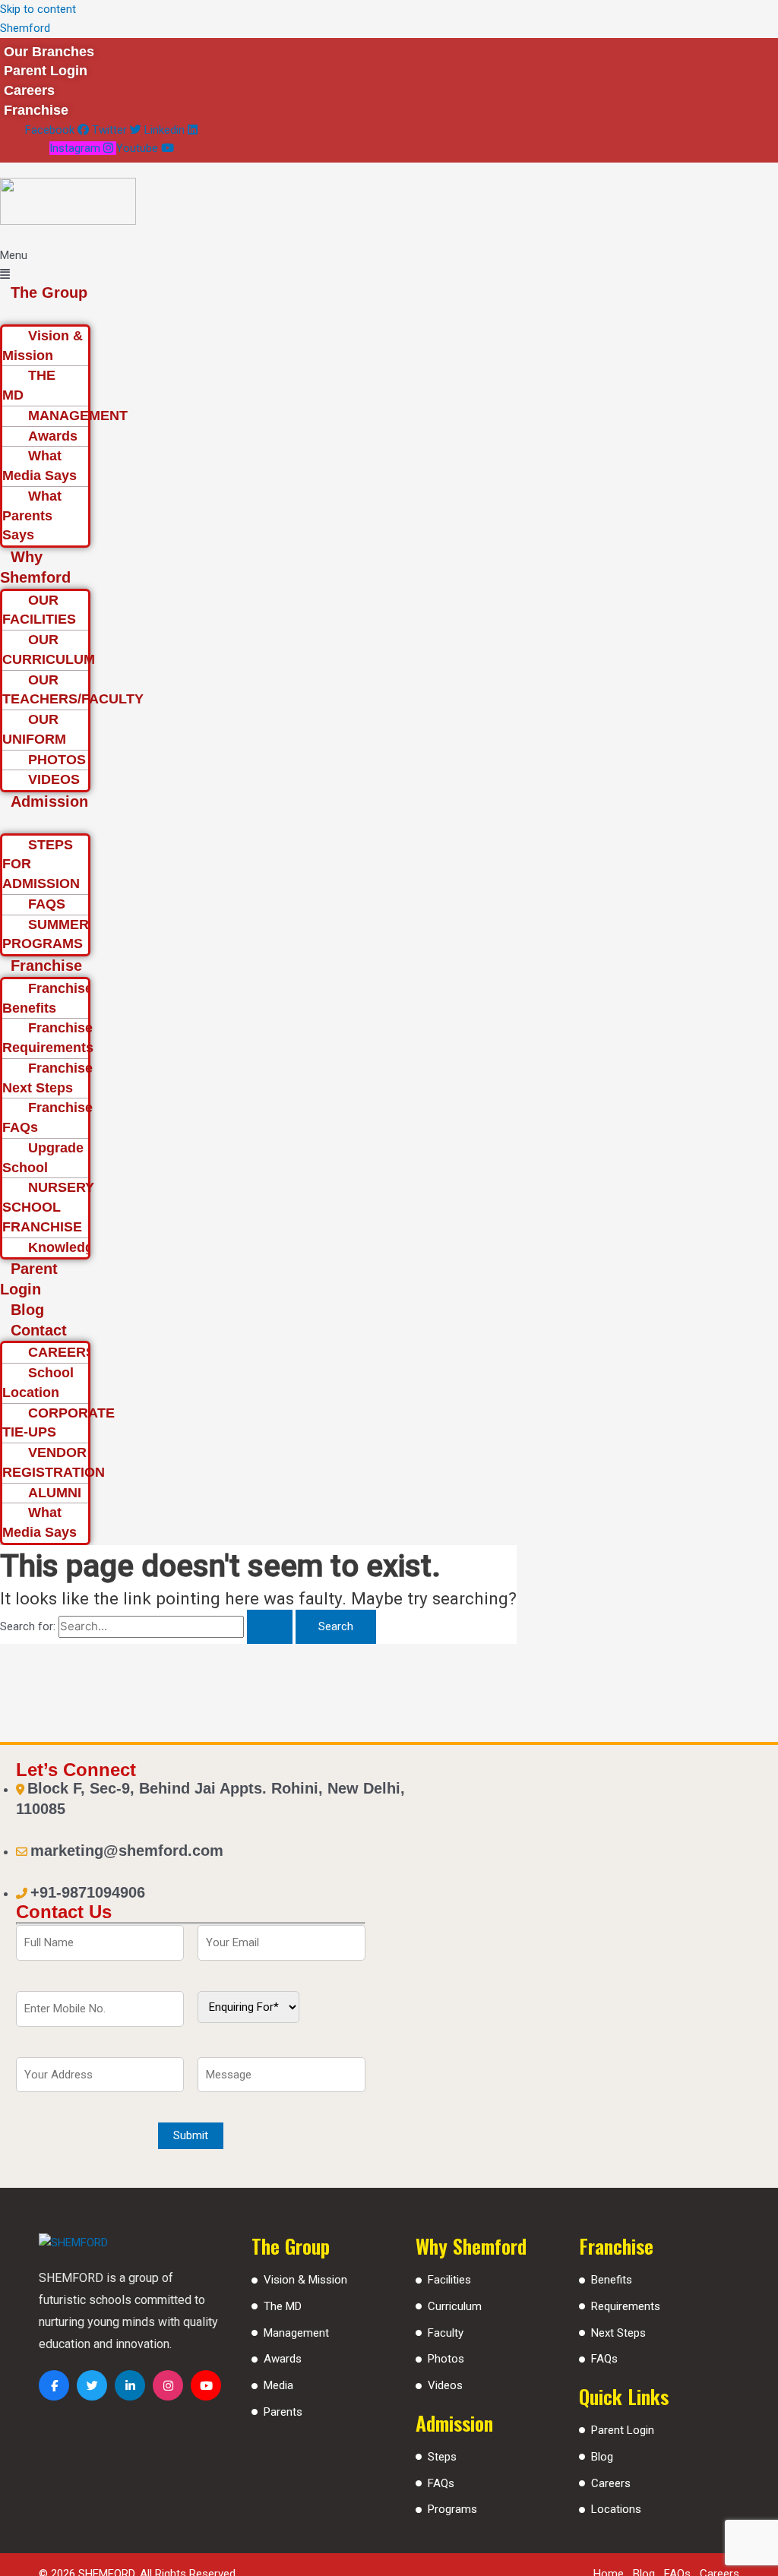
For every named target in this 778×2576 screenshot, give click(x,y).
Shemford (25, 28)
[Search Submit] (270, 1627)
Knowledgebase (80, 1247)
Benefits (612, 2280)
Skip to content (38, 9)
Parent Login (29, 1279)
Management (296, 2333)
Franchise (46, 966)
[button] (47, 265)
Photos (446, 2359)
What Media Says (40, 466)
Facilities (449, 2280)
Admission (49, 801)
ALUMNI (55, 1493)
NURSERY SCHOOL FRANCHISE (48, 1207)
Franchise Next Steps (47, 1078)
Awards (53, 436)
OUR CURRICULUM (49, 650)
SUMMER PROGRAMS (46, 934)
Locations (616, 2509)
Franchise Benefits (47, 998)
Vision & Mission (43, 346)
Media (278, 2385)
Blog (27, 1310)
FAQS (47, 904)
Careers (611, 2483)
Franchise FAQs (47, 1117)
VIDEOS (54, 779)
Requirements (626, 2306)
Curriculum (455, 2306)
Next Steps (618, 2333)
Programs (452, 2509)
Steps (442, 2457)
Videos (445, 2385)
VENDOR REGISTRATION (54, 1462)
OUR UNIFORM (34, 729)
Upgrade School (43, 1158)
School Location (38, 1383)
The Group (49, 292)
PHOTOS (57, 760)
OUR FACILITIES (39, 610)
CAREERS (62, 1352)
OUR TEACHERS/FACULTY (73, 690)
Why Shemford (35, 567)
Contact (39, 1330)
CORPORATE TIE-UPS (59, 1423)
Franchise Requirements (48, 1038)
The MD (283, 2306)
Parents (283, 2412)
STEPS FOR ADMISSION (41, 864)
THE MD (29, 385)
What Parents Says (32, 516)
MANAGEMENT (78, 416)
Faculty (446, 2333)
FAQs (441, 2483)
